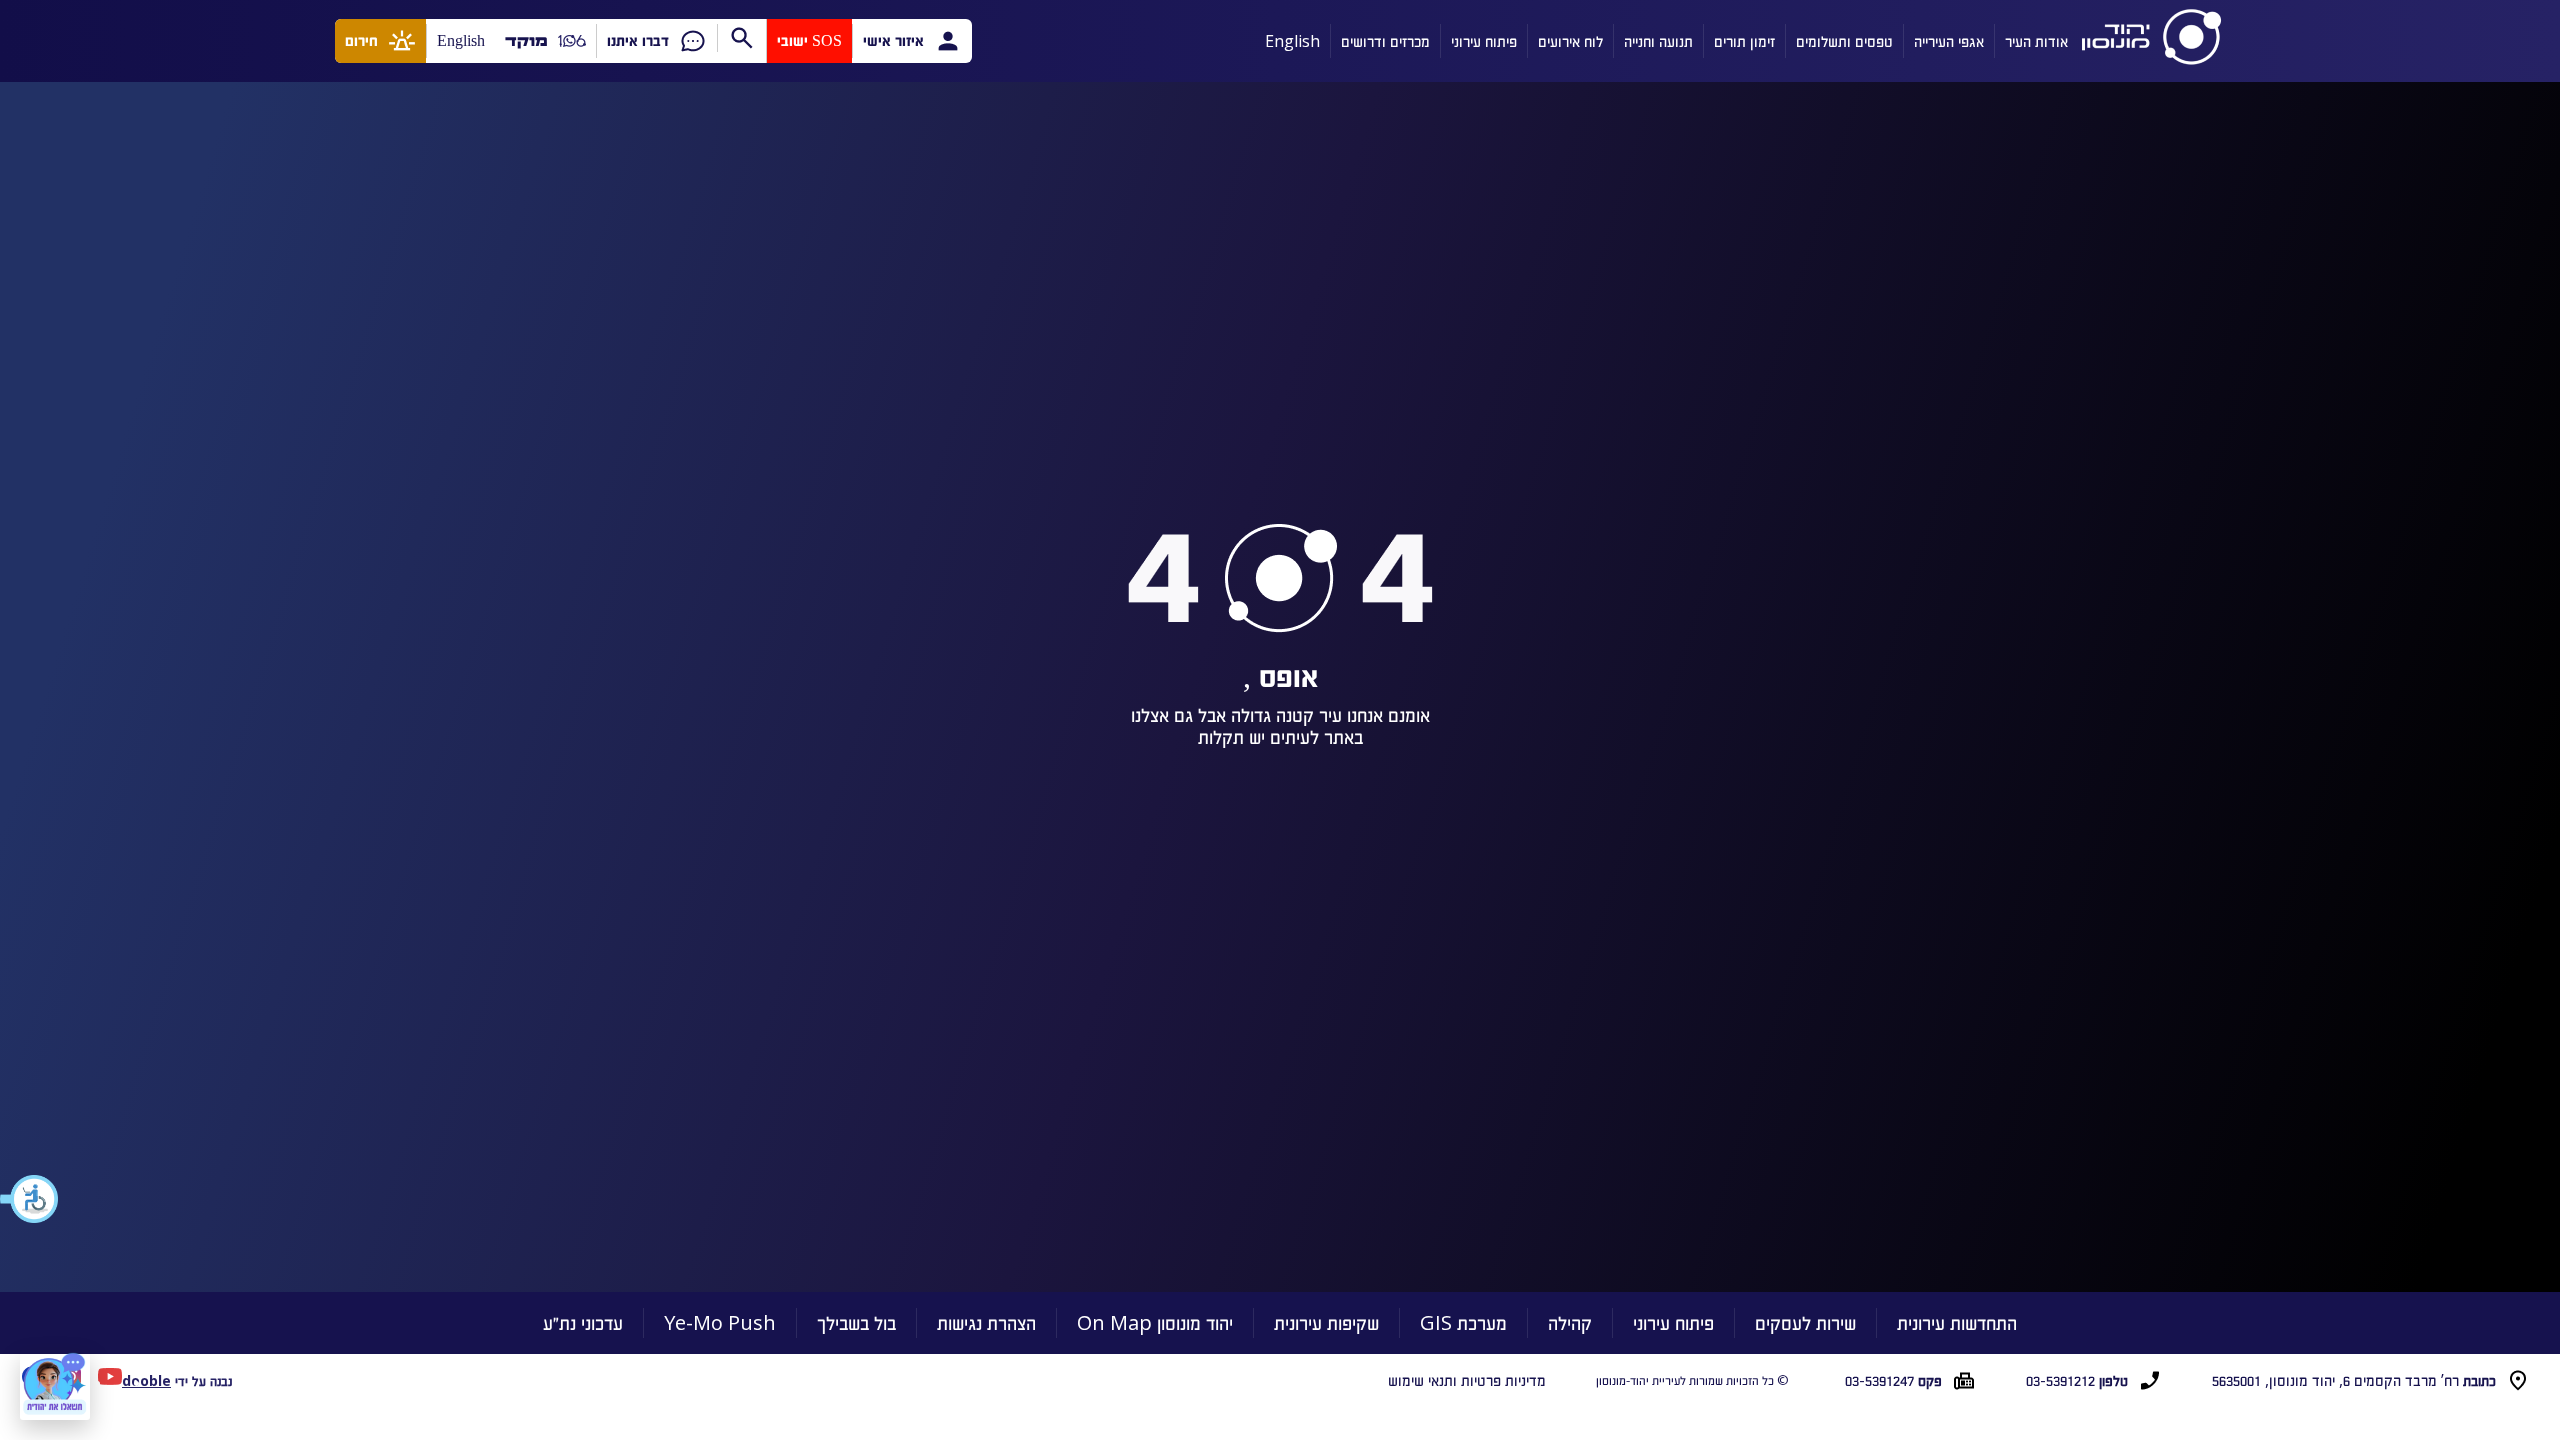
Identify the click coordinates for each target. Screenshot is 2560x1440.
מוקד (526, 40)
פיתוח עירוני (1484, 41)
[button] (30, 1199)
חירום (361, 40)
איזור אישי (893, 40)
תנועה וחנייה (1658, 41)
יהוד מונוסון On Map (1155, 1322)
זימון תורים (1744, 41)
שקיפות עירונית (1326, 1322)
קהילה (1570, 1322)
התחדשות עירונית (1957, 1322)
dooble (146, 1380)
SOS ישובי (809, 40)
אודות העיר (2036, 41)
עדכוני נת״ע (583, 1322)
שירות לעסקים (1805, 1322)
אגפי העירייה (1949, 41)
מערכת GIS (1463, 1322)
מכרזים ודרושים (1385, 41)
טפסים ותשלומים (1844, 41)
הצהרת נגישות (986, 1322)
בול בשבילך (856, 1322)
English (1292, 41)
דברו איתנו (638, 40)
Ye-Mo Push (720, 1322)
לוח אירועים (1570, 41)
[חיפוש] (741, 38)
